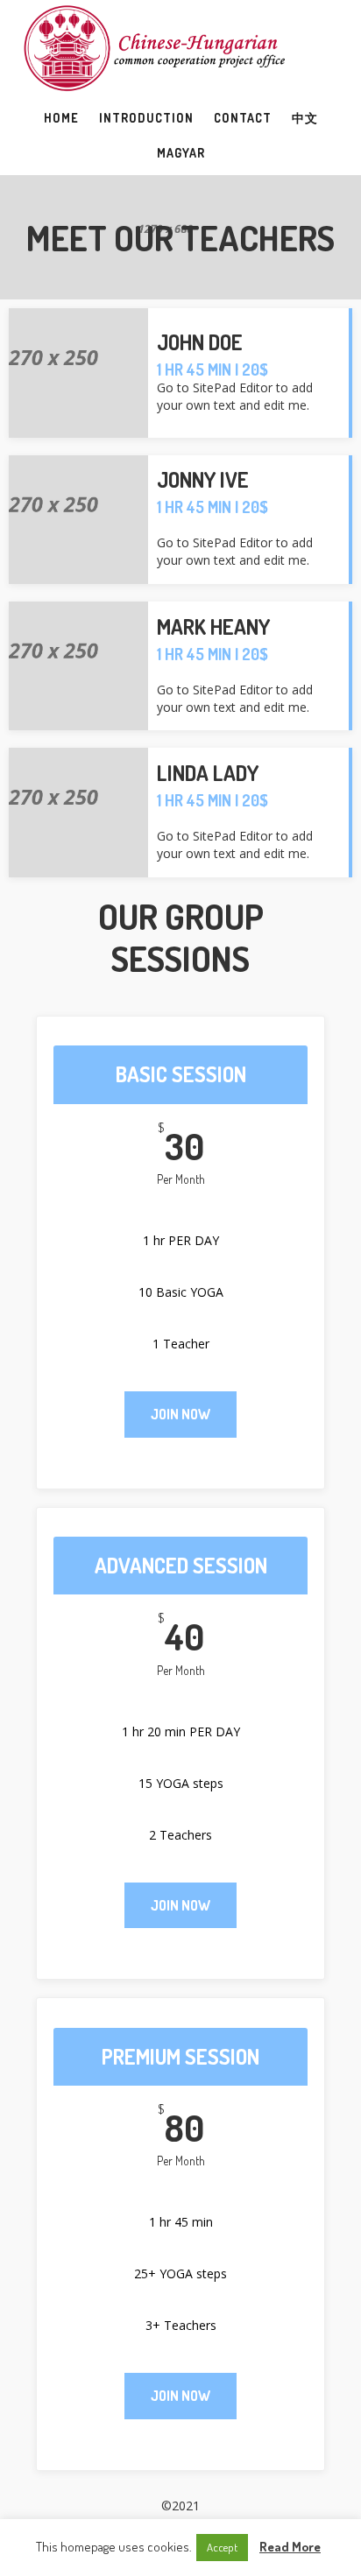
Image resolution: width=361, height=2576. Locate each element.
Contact (243, 118)
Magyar (181, 153)
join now (180, 1414)
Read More (290, 2547)
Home (61, 118)
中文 (305, 118)
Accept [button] (222, 2547)
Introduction (146, 118)
